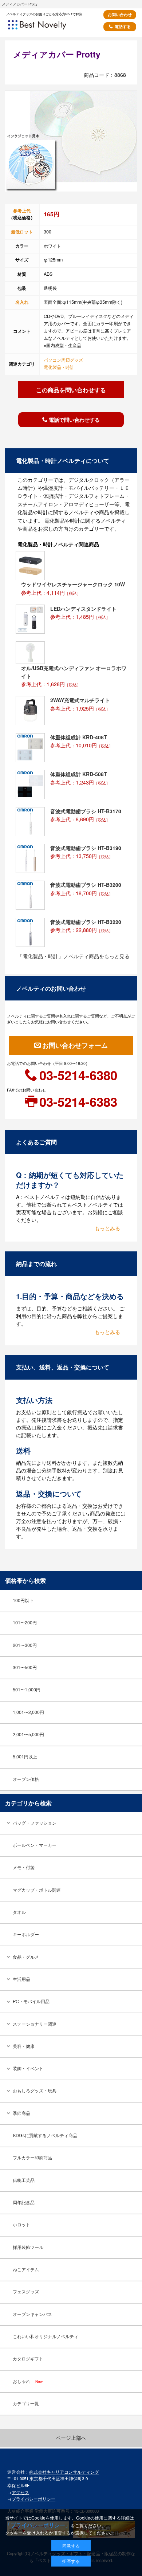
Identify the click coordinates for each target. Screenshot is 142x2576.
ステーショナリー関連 (35, 2024)
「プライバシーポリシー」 (38, 2525)
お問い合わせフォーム (75, 1045)
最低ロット (22, 232)
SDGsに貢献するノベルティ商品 (45, 2135)
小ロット (21, 2225)
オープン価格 (26, 1779)
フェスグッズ (26, 2292)
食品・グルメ (26, 1957)
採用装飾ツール (28, 2247)
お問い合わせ (120, 14)
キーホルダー (26, 1934)
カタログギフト (28, 2359)
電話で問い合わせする (74, 420)
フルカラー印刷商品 (32, 2158)
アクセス (20, 2492)
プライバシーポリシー (33, 2499)
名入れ (22, 302)
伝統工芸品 (24, 2180)
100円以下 (23, 1600)
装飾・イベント (28, 2068)
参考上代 (22, 211)
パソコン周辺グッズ (63, 360)
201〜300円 (25, 1645)
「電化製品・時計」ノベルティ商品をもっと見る (74, 956)
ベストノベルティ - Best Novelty (47, 27)
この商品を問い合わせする (71, 390)
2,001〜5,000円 (28, 1734)
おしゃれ (28, 2381)
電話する (123, 26)
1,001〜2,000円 (28, 1712)
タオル (19, 1912)
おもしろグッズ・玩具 (35, 2091)
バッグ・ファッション (35, 1823)
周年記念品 (24, 2202)
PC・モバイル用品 (31, 2001)
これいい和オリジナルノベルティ (46, 2336)
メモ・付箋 (24, 1867)
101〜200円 (25, 1623)
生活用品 (21, 1979)
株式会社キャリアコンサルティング (64, 2472)
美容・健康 (24, 2046)
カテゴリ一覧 (26, 2403)
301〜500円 (25, 1667)
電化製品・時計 (59, 367)
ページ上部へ (71, 2438)
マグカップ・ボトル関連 (37, 1890)
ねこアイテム (26, 2269)
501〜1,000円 (27, 1690)
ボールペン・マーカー (35, 1845)
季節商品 (21, 2113)
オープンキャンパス (32, 2314)
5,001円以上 (25, 1757)
